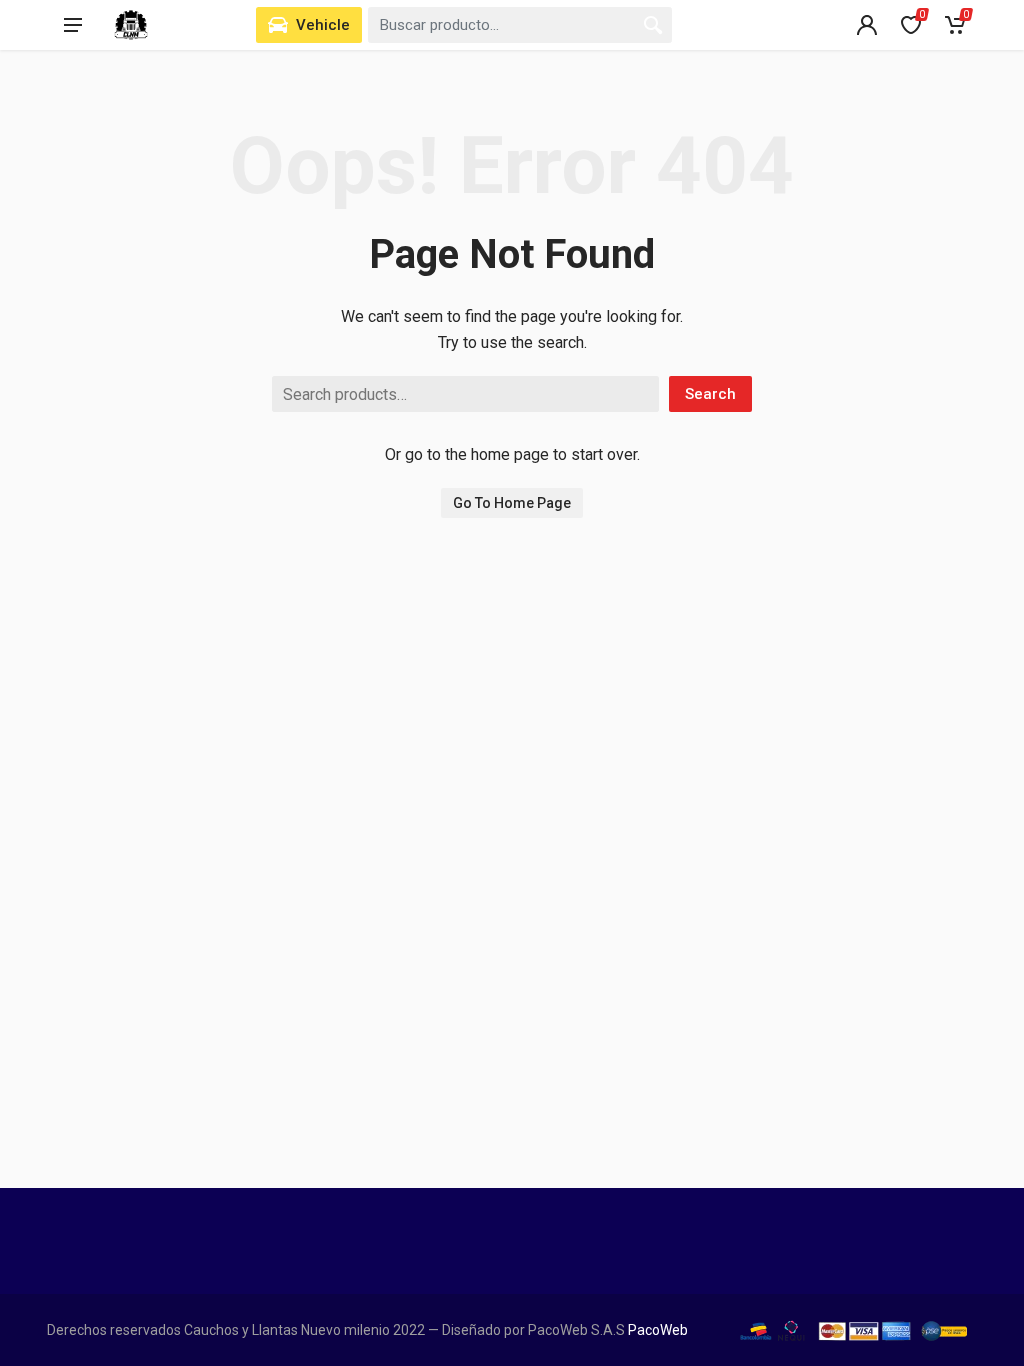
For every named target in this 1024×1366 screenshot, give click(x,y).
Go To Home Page (512, 503)
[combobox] (520, 25)
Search (710, 394)
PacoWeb (656, 1330)
